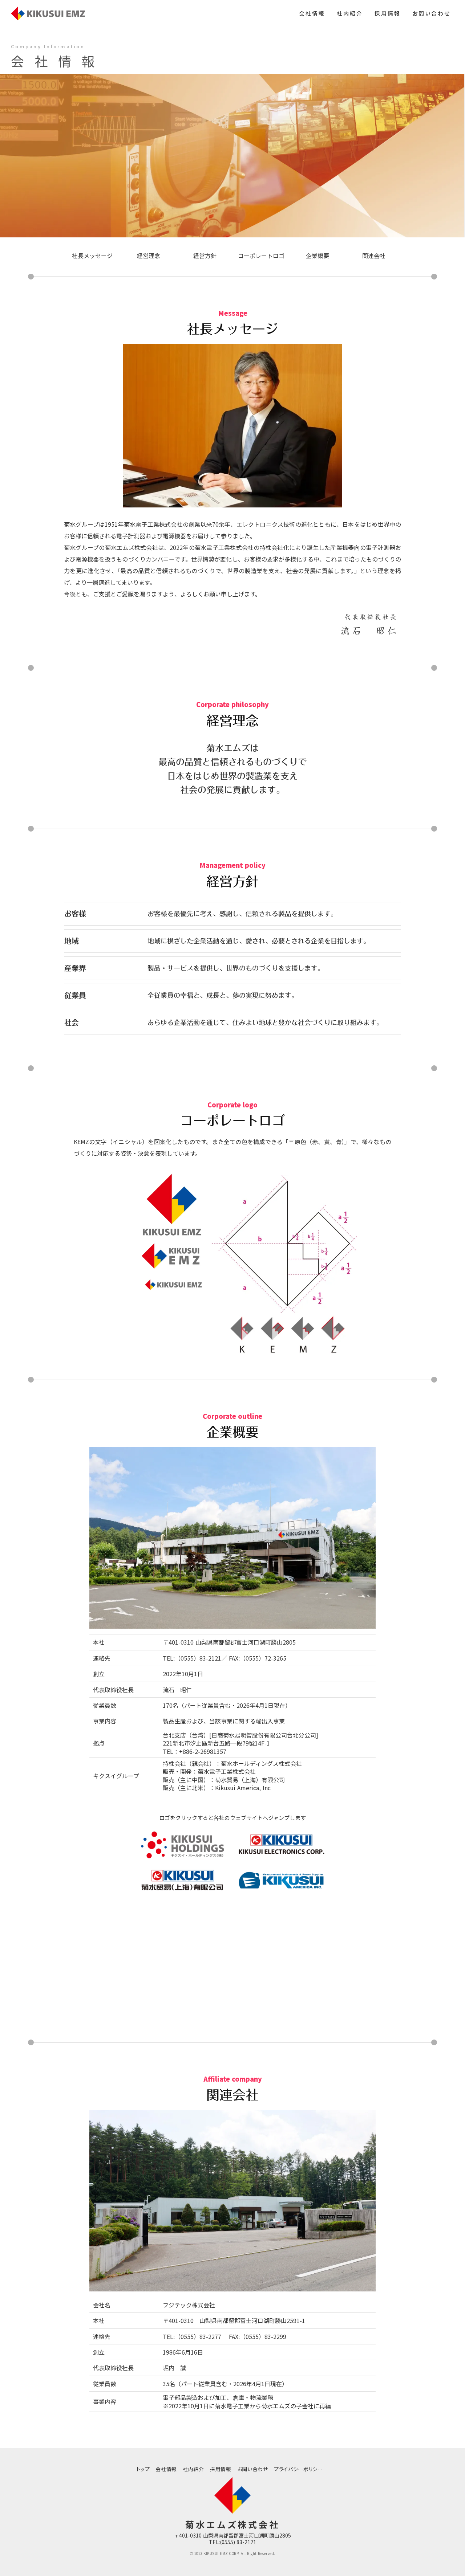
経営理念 (149, 256)
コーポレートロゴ (261, 256)
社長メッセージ (92, 256)
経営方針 (205, 256)
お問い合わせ (431, 13)
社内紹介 (350, 13)
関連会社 (374, 256)
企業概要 (318, 256)
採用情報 (388, 13)
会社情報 (312, 13)
